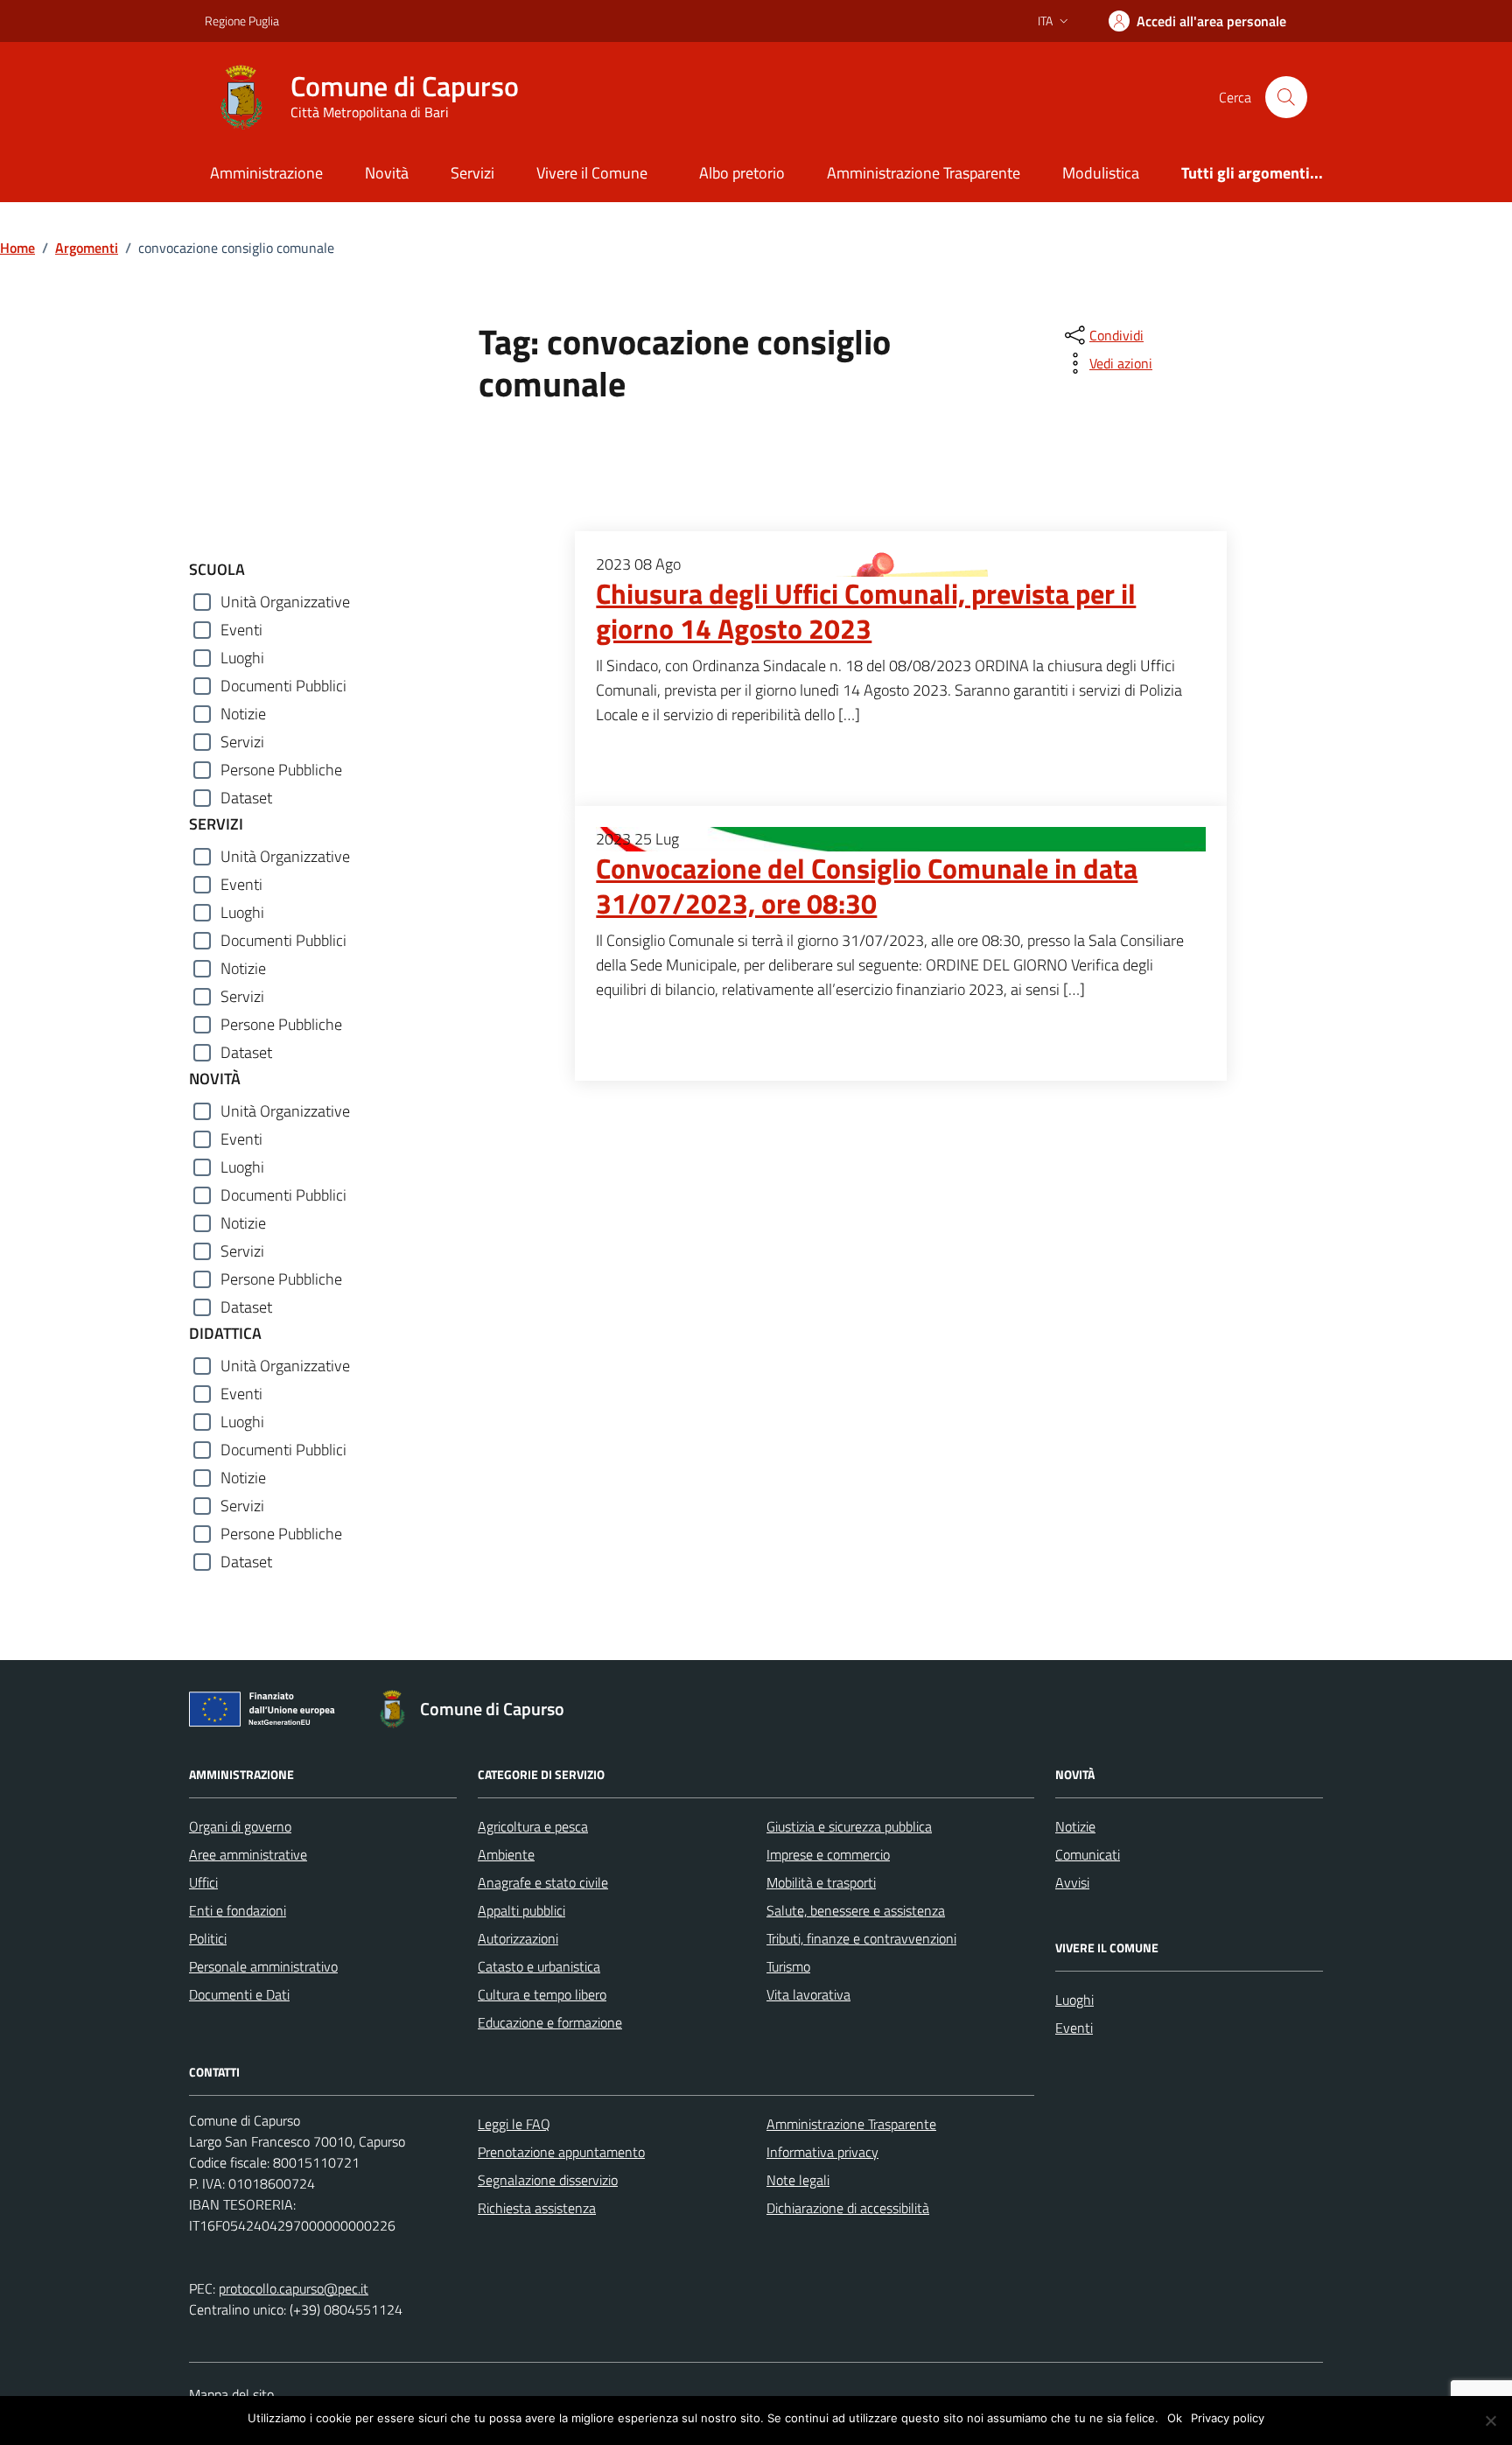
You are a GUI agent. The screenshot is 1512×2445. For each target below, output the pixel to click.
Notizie (243, 714)
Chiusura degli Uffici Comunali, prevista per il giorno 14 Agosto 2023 (866, 612)
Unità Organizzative (285, 602)
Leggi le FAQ (514, 2124)
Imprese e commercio (828, 1854)
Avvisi (1072, 1882)
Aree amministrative (248, 1854)
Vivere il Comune (592, 173)
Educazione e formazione (550, 2022)
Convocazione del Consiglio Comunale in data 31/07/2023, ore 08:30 (867, 886)
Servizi (472, 173)
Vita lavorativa (808, 1994)
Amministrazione (266, 173)
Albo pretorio (742, 173)
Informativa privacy (822, 2152)
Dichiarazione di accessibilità (848, 2208)
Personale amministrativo (263, 1966)
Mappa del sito (231, 2394)
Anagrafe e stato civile (543, 1882)
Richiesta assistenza (537, 2208)
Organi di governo (240, 1826)
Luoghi (242, 658)
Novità (387, 173)
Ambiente (506, 1854)
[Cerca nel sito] (1286, 97)
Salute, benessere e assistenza (856, 1910)
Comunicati (1088, 1854)
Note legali (798, 2180)
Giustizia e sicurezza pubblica (849, 1826)
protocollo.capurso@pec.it (294, 2288)
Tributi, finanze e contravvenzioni (861, 1938)
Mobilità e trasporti (821, 1882)
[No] (1490, 2420)
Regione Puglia (242, 21)
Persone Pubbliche (281, 770)
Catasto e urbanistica (539, 1966)
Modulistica (1101, 173)
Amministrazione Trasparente (924, 173)
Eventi (241, 630)
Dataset (246, 798)
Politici (208, 1938)
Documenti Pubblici (283, 686)
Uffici (203, 1882)
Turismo (788, 1966)
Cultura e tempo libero (542, 1994)
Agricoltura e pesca (533, 1826)
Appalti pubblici (521, 1910)
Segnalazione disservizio (548, 2180)
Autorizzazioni (518, 1938)
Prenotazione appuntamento (561, 2152)
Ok (1175, 2418)
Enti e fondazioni (238, 1910)
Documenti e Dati (239, 1994)
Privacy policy (1228, 2418)
